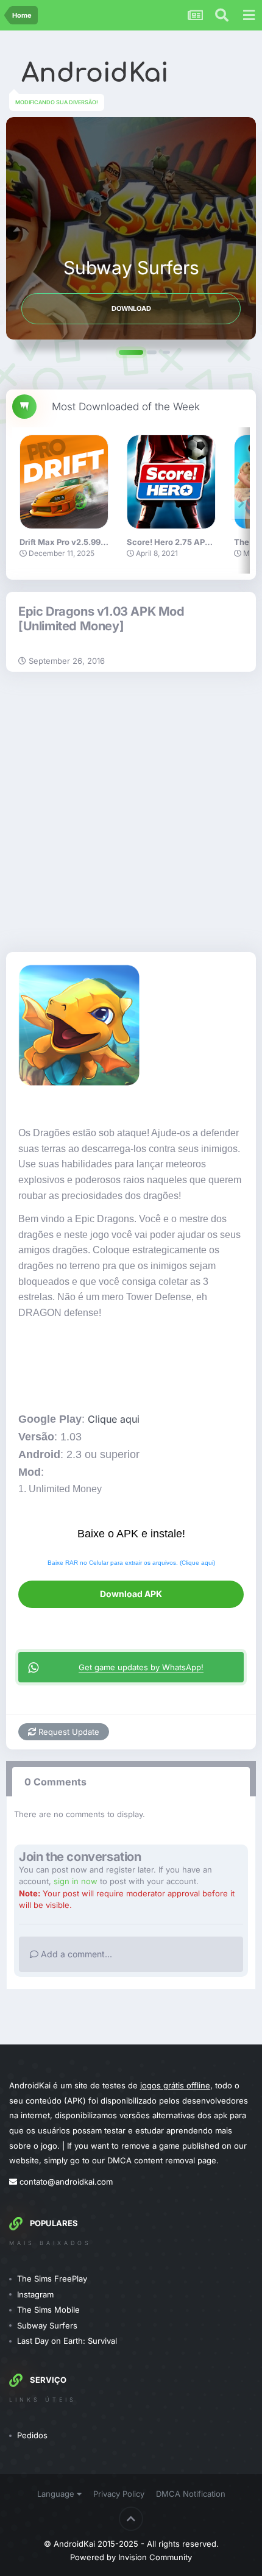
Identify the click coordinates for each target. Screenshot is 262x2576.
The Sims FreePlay (52, 2279)
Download (131, 308)
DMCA (119, 2160)
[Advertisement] (131, 809)
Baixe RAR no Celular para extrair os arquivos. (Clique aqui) (131, 1563)
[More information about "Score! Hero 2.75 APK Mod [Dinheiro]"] (171, 482)
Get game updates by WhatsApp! (141, 1667)
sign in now (76, 1881)
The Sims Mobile (48, 2310)
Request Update (68, 1732)
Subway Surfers (47, 2325)
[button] (131, 352)
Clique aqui (114, 1419)
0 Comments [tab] (55, 1782)
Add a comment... (75, 1954)
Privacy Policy (119, 2494)
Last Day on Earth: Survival (67, 2341)
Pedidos (32, 2435)
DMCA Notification (191, 2494)
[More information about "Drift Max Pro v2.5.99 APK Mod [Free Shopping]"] (64, 482)
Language (57, 2494)
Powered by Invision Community (131, 2557)
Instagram (35, 2294)
